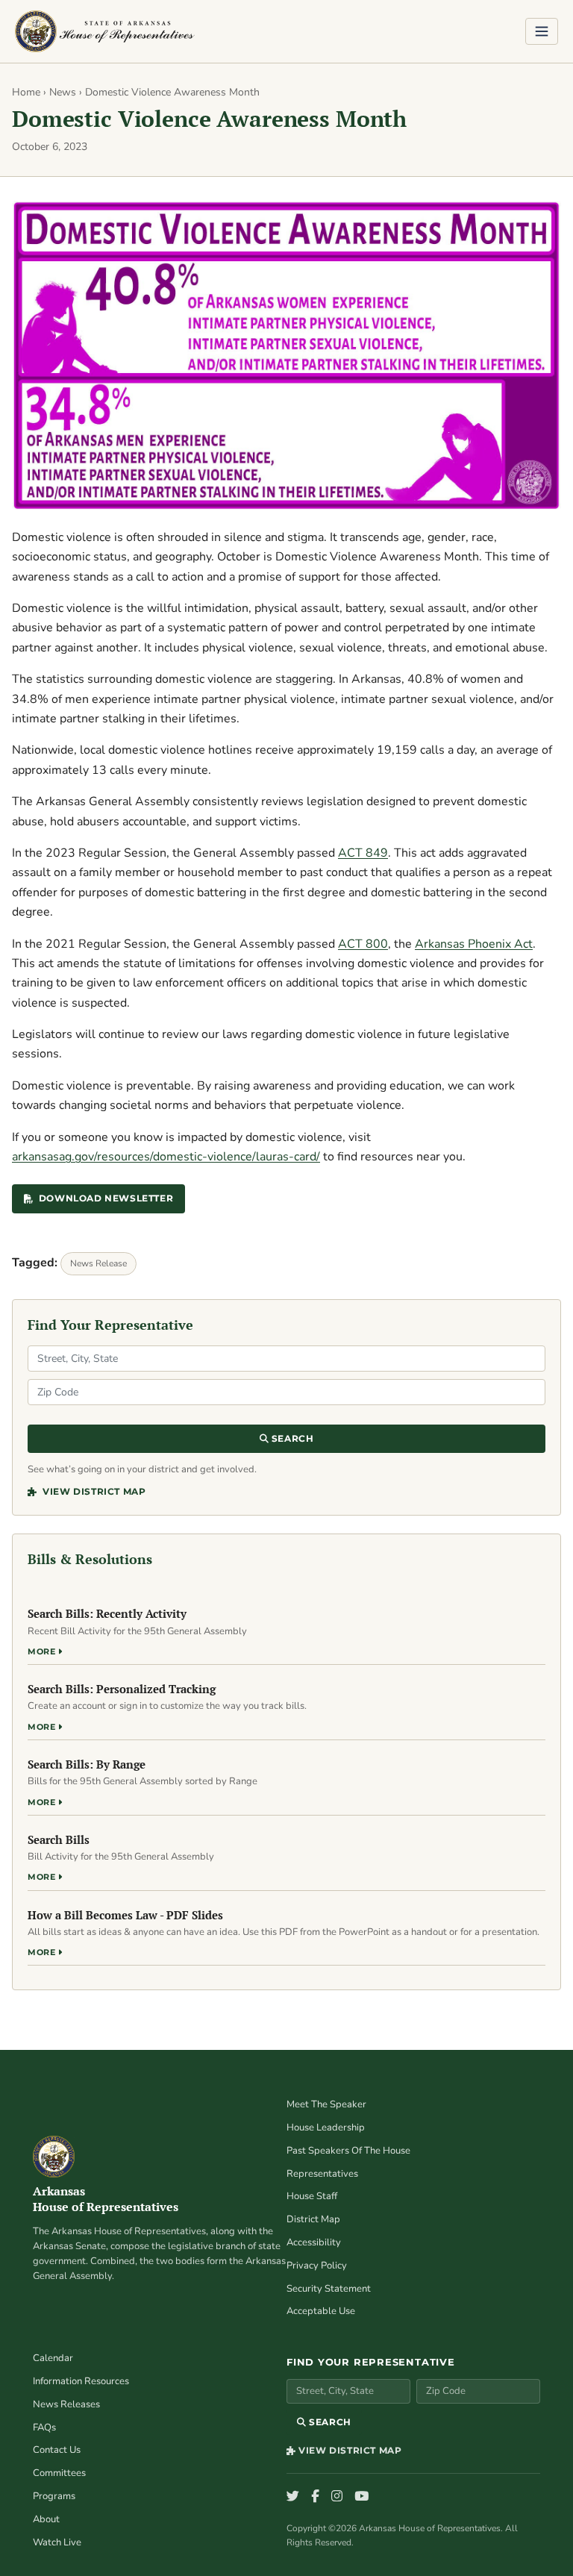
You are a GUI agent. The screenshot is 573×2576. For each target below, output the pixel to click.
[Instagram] (337, 2497)
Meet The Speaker (326, 2104)
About (46, 2519)
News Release (98, 1263)
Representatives (322, 2174)
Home (26, 92)
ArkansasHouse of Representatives (106, 2199)
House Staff (312, 2196)
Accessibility (314, 2242)
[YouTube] (361, 2497)
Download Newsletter (106, 1198)
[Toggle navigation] (542, 31)
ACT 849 (363, 853)
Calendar (53, 2358)
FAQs (44, 2427)
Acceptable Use (321, 2311)
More (43, 1651)
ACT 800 (363, 944)
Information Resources (81, 2381)
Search (291, 1438)
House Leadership (326, 2128)
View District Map (93, 1491)
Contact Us (57, 2450)
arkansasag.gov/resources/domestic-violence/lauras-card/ (166, 1157)
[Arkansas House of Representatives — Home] (105, 31)
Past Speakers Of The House (348, 2151)
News (63, 92)
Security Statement (329, 2289)
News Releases (66, 2404)
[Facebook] (315, 2497)
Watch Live (57, 2542)
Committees (59, 2473)
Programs (54, 2496)
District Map (313, 2219)
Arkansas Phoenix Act (474, 944)
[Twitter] (293, 2497)
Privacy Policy (317, 2266)
